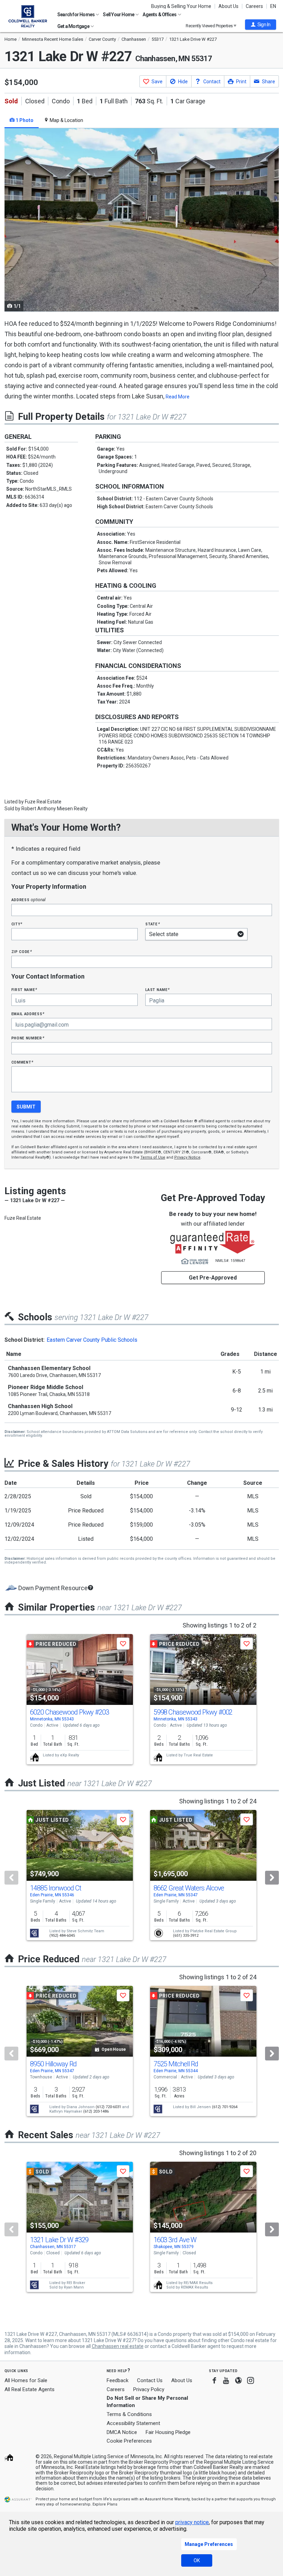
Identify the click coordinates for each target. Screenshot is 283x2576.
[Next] (272, 1878)
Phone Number (28, 1038)
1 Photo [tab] (24, 120)
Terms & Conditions (129, 2414)
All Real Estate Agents (30, 2389)
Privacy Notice (187, 1157)
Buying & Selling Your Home (181, 6)
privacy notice (192, 2522)
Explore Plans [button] (105, 2504)
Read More (178, 397)
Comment (22, 1062)
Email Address (28, 1014)
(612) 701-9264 (225, 2107)
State (153, 924)
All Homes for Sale (26, 2380)
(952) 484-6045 (62, 1936)
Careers (254, 6)
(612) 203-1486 (96, 2111)
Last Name (158, 989)
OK (197, 2560)
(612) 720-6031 (108, 2107)
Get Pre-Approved (213, 1278)
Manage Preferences (209, 2544)
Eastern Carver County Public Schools (92, 1340)
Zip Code (22, 951)
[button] (261, 25)
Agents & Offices (160, 15)
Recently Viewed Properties (210, 26)
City (17, 924)
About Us (228, 6)
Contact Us (150, 2380)
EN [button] (273, 6)
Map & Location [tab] (66, 120)
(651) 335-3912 (186, 1936)
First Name (24, 989)
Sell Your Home (119, 15)
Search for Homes (76, 15)
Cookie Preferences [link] (129, 2441)
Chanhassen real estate (118, 2346)
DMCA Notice (122, 2432)
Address (29, 900)
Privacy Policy (149, 2389)
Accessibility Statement (133, 2423)
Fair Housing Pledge (168, 2432)
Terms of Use (153, 1157)
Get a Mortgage (74, 26)
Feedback (118, 2381)
